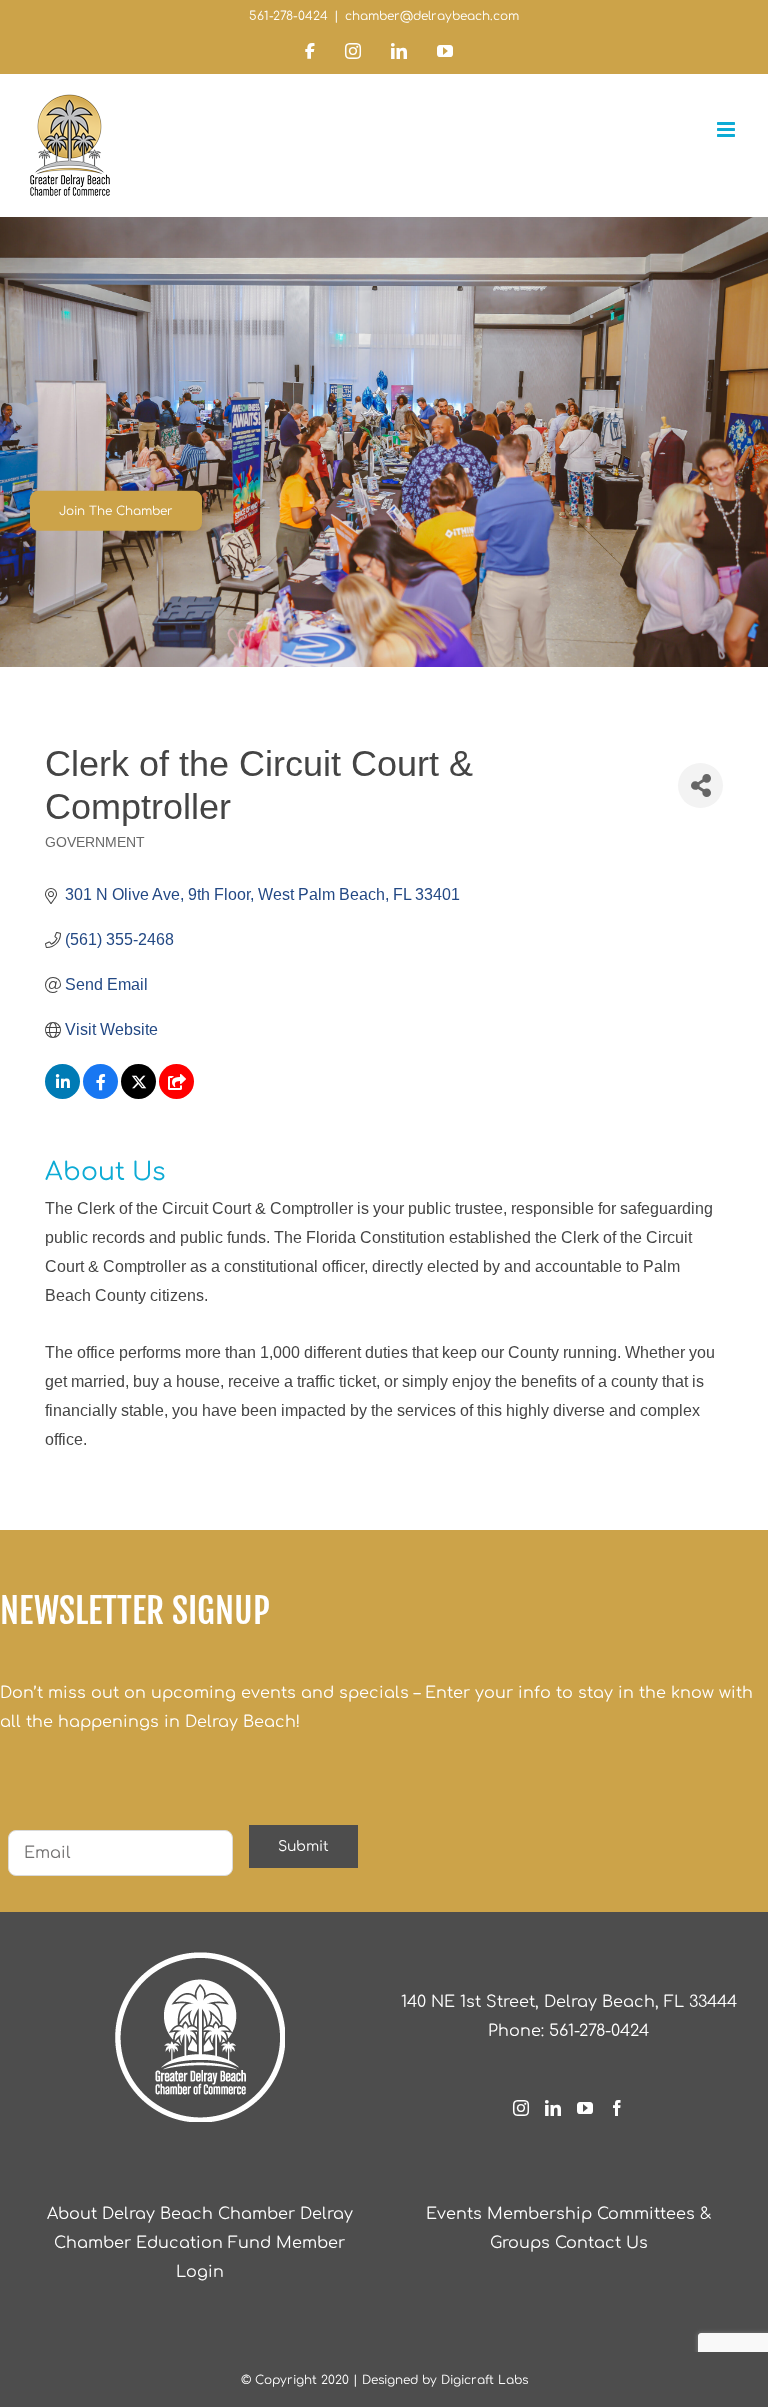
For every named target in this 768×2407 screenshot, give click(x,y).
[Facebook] (617, 2108)
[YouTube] (585, 2108)
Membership (539, 2214)
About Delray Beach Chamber (171, 2214)
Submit (303, 1846)
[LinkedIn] (553, 2108)
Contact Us (601, 2243)
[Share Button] (700, 785)
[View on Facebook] (100, 1093)
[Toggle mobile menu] (727, 129)
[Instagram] (521, 2108)
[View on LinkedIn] (62, 1093)
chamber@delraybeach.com (432, 16)
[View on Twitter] (138, 1093)
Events (454, 2214)
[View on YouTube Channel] (176, 1093)
